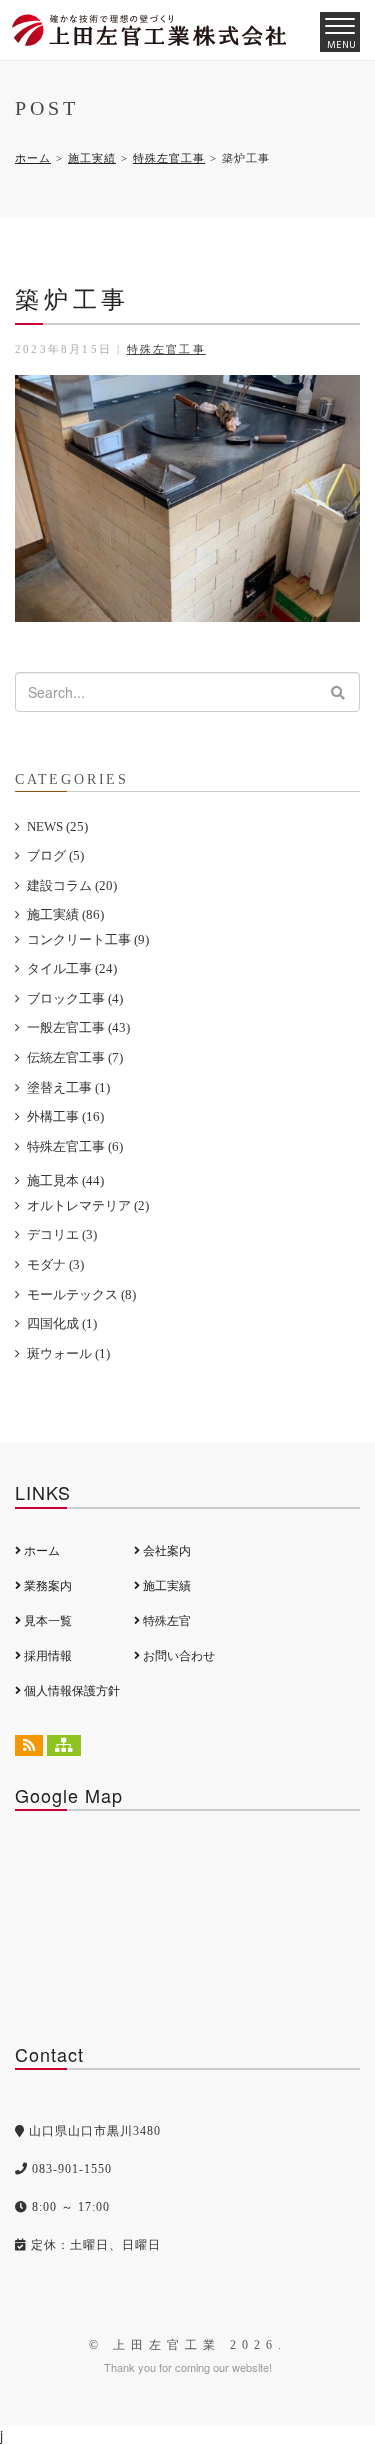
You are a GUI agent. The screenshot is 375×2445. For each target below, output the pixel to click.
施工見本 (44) (65, 1180)
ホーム (33, 158)
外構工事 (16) (65, 1116)
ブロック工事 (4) (75, 998)
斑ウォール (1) (68, 1353)
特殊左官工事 (169, 158)
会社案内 (165, 1551)
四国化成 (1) (62, 1323)
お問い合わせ (177, 1656)
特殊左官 (165, 1621)
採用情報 (46, 1656)
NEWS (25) (57, 826)
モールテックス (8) (81, 1294)
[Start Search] (338, 692)
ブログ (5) (55, 855)
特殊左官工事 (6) (75, 1146)
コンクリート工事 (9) (88, 939)
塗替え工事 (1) (68, 1087)
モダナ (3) (55, 1264)
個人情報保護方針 (70, 1691)
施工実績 (92, 158)
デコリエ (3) (62, 1234)
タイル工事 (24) (72, 968)
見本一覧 (46, 1621)
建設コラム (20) (72, 885)
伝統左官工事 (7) (75, 1057)
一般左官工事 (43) (78, 1027)
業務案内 (46, 1586)
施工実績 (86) (65, 914)
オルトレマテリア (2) (88, 1205)
